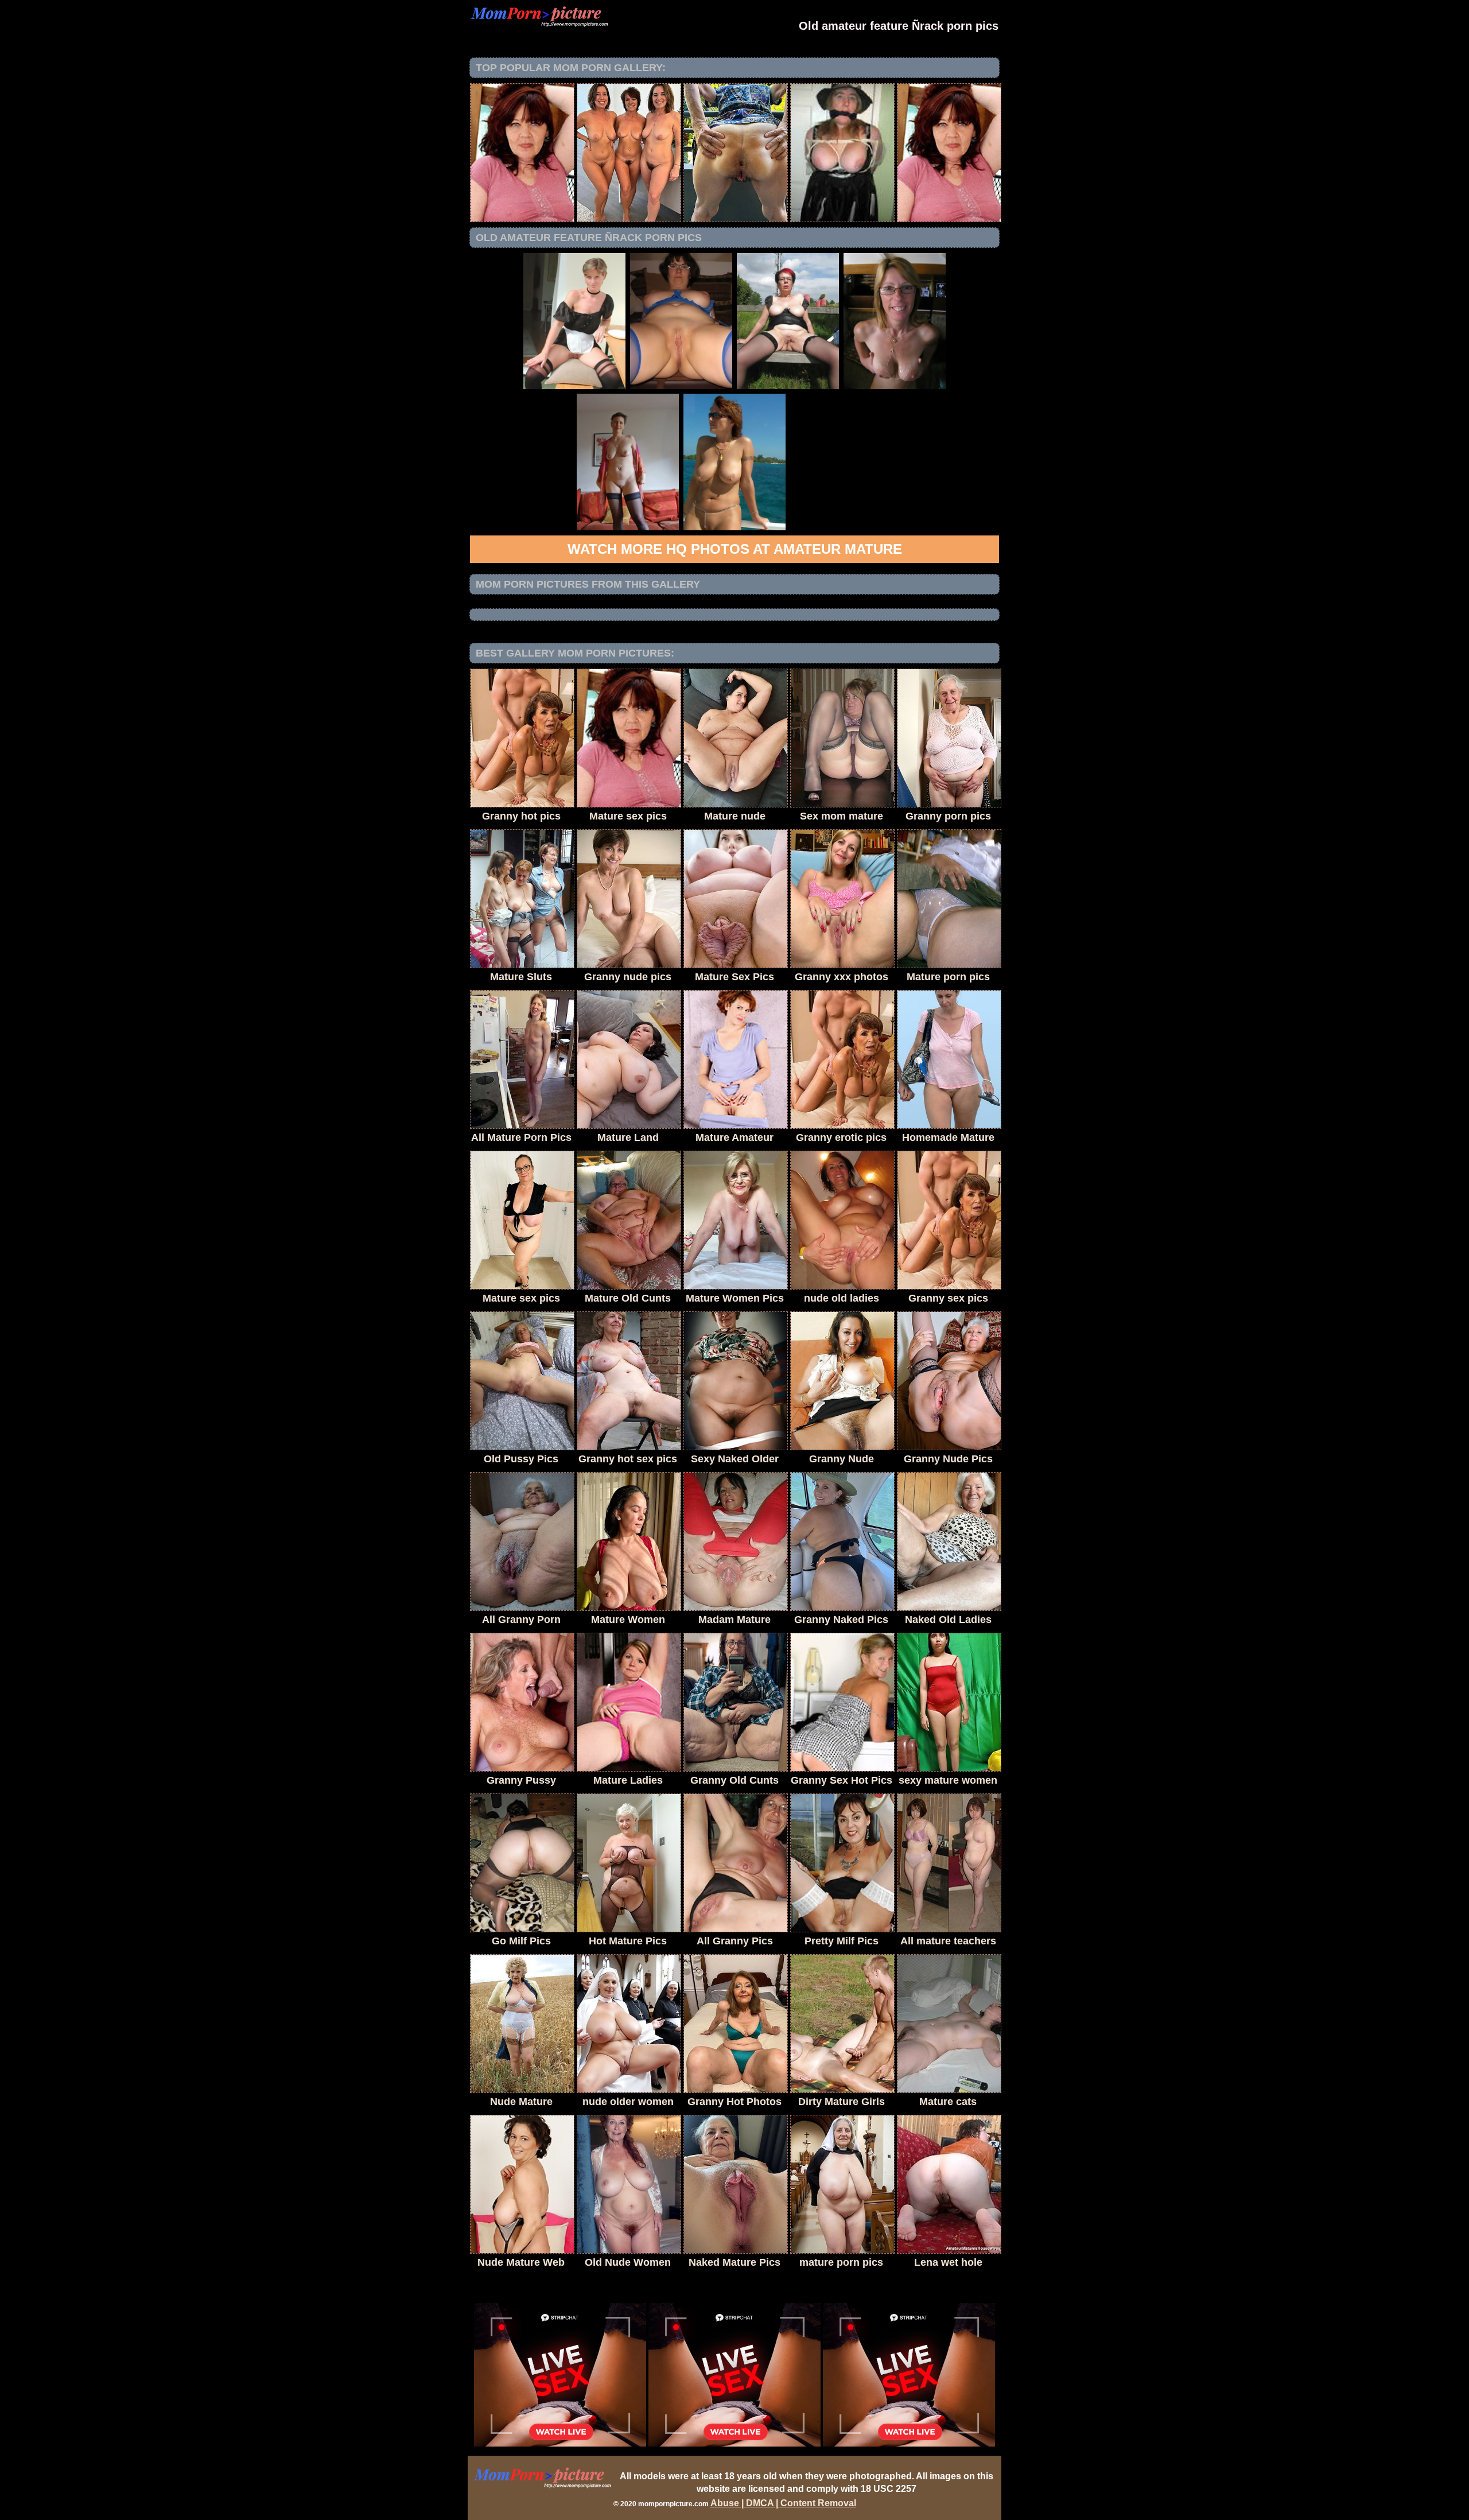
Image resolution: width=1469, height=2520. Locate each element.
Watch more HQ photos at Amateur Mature (735, 549)
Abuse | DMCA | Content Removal (783, 2503)
